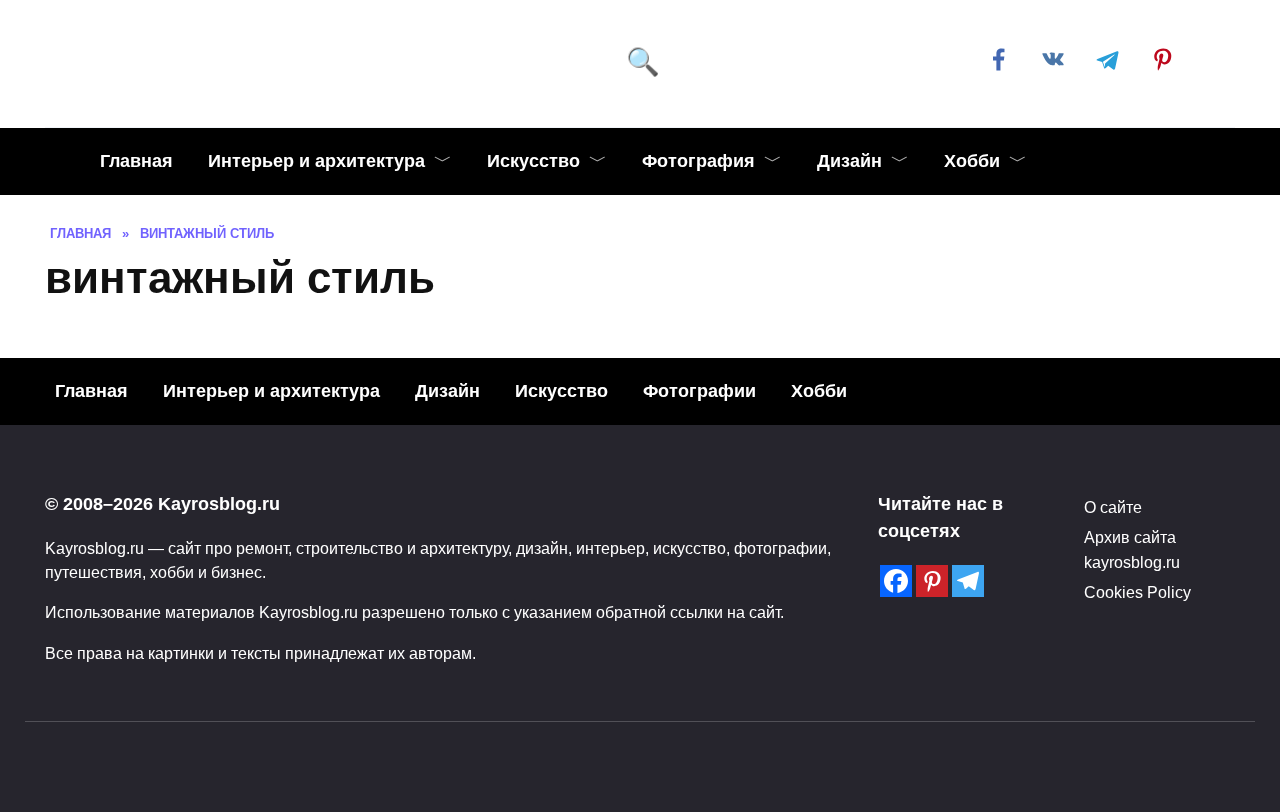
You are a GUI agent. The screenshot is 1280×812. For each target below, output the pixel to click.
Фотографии (699, 391)
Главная (136, 161)
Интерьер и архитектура (316, 161)
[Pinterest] (932, 581)
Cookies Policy (1137, 592)
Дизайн (849, 161)
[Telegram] (968, 581)
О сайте (1113, 507)
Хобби (972, 161)
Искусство (533, 161)
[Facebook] (896, 581)
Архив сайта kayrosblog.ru (1132, 549)
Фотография (698, 161)
